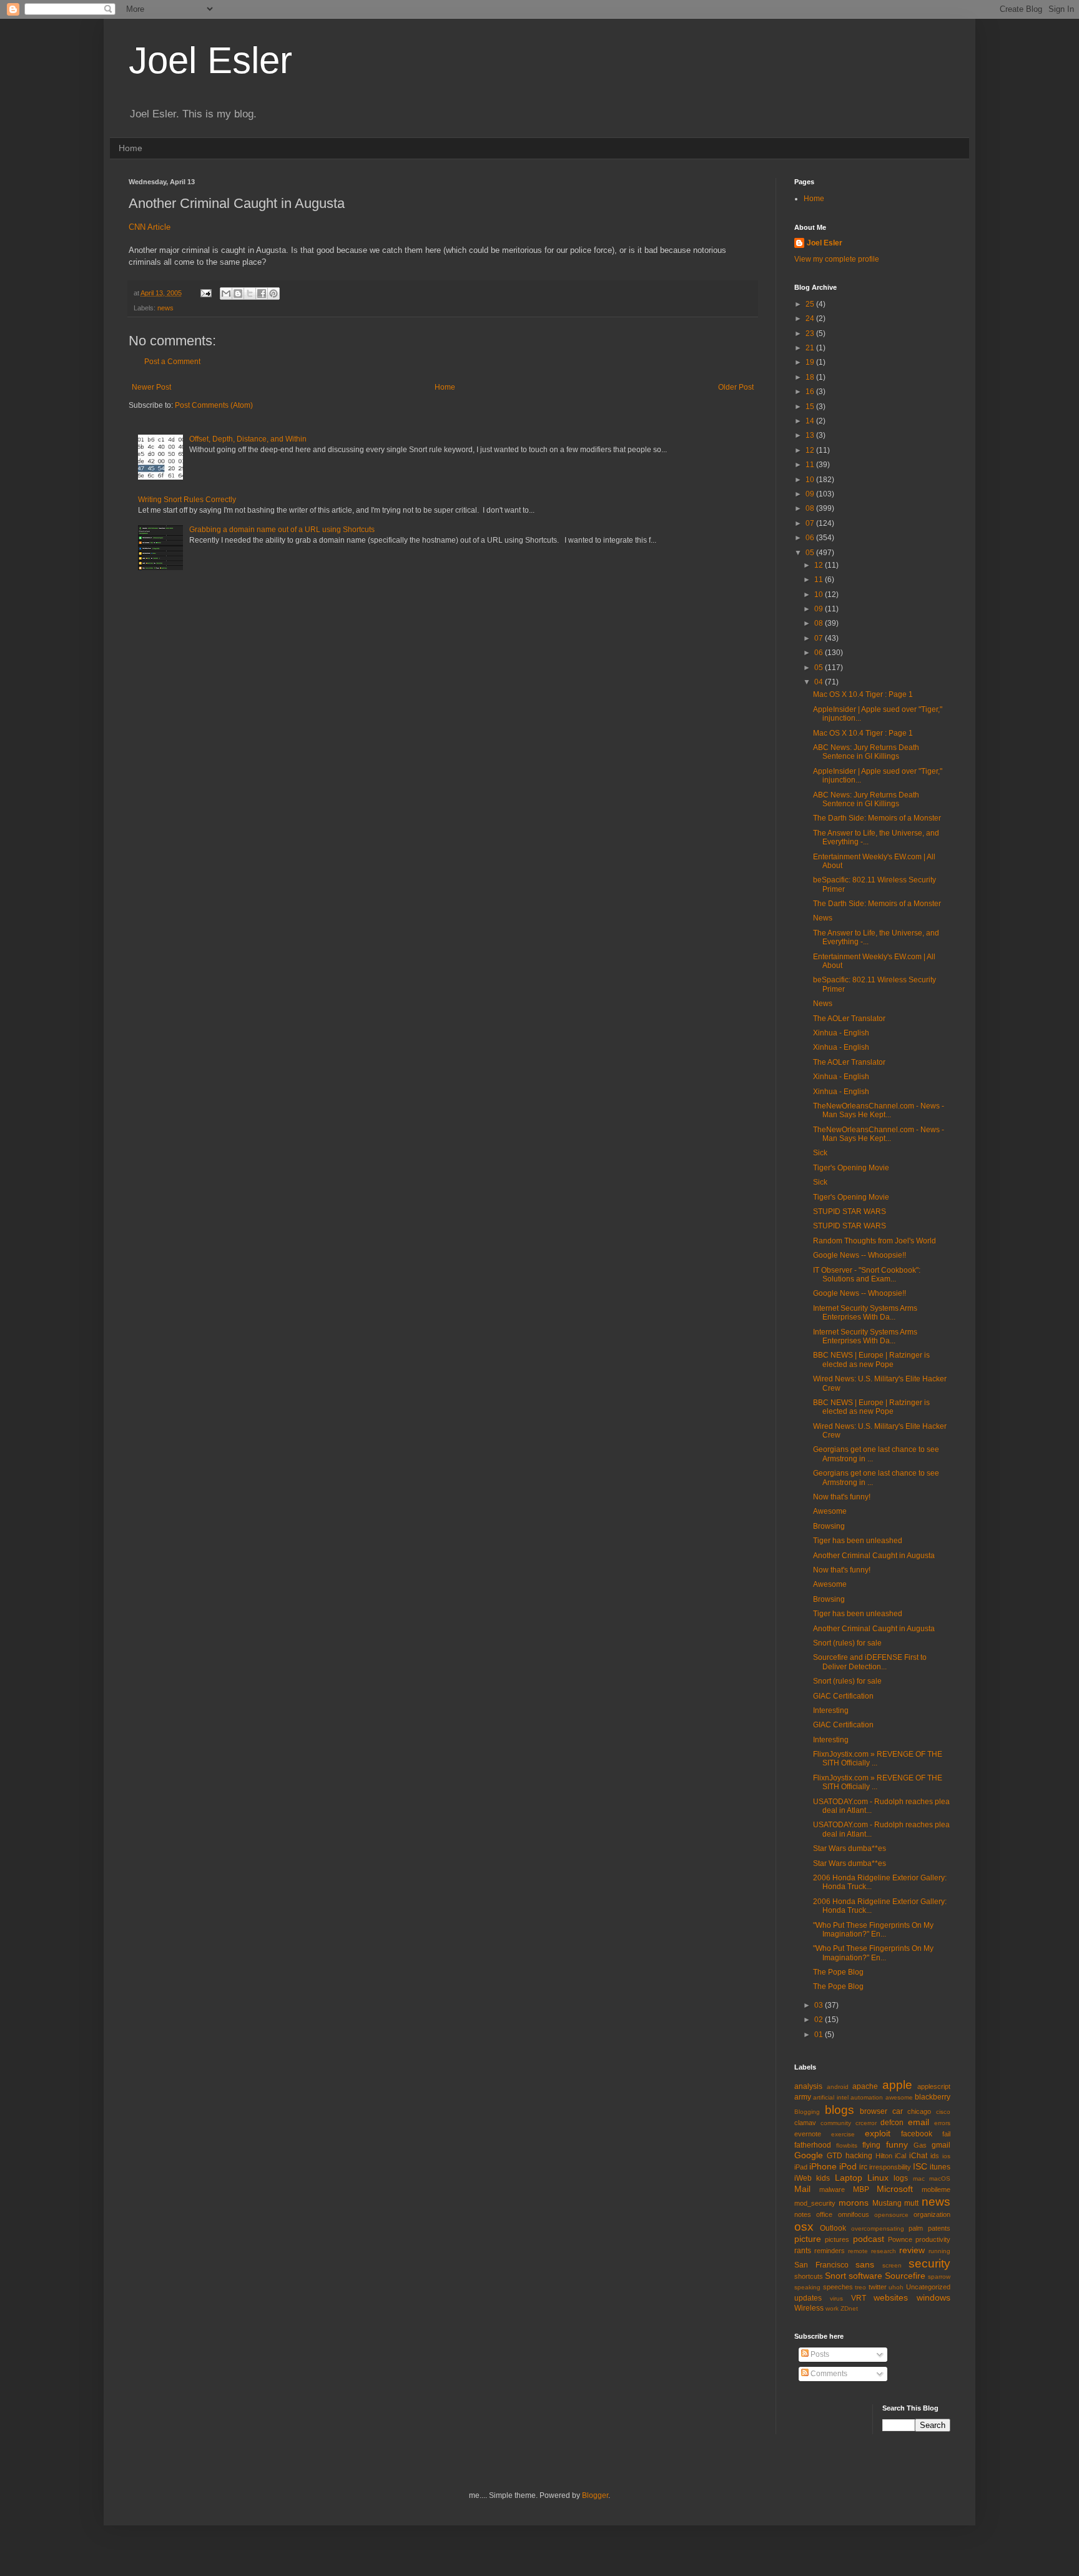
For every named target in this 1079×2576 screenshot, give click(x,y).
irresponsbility (890, 2167)
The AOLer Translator (849, 1019)
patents (939, 2228)
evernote (808, 2134)
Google (809, 2155)
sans (865, 2264)
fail (946, 2134)
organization (932, 2214)
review (912, 2250)
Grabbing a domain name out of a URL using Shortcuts (282, 530)
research (884, 2251)
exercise (843, 2134)
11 (811, 465)
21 (811, 348)
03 (820, 2005)
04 (820, 682)
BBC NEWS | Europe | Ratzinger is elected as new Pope (871, 1360)
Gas (920, 2145)
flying (871, 2145)
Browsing (829, 1526)
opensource (891, 2215)
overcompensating (878, 2228)
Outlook (833, 2228)
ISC (920, 2166)
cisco (943, 2112)
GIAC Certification (843, 1696)
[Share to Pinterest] (273, 294)
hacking (859, 2156)
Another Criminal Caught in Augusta (874, 1556)
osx (804, 2227)
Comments (828, 2374)
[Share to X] (250, 294)
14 (811, 421)
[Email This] (226, 294)
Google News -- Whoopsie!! (860, 1255)
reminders (830, 2251)
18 (811, 377)
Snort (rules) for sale (847, 1643)
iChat (918, 2156)
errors (942, 2123)
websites (891, 2297)
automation (867, 2097)
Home (131, 148)
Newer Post (151, 387)
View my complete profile (837, 259)
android (838, 2087)
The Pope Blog (838, 1972)
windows (934, 2297)
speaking (807, 2287)
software (865, 2276)
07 (811, 523)
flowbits (847, 2145)
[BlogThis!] (238, 294)
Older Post (736, 387)
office (824, 2214)
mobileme (936, 2189)
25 (811, 304)
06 (811, 538)
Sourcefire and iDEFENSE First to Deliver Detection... (870, 1662)
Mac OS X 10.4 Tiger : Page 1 (863, 694)
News (823, 918)
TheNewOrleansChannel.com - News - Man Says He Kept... (879, 1110)
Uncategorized (928, 2287)
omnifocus (854, 2214)
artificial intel (830, 2097)
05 (811, 553)
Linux (878, 2178)
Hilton (884, 2156)
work (832, 2308)
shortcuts (809, 2276)
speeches (838, 2287)
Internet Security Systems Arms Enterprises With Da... (865, 1313)
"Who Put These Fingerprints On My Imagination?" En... (873, 1930)
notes (803, 2214)
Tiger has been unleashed (858, 1541)
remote (858, 2251)
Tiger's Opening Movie (851, 1168)
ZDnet (849, 2308)
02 (820, 2020)
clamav (805, 2123)
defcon (892, 2123)
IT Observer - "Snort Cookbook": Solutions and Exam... (867, 1275)
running (939, 2251)
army (803, 2097)
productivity (933, 2239)
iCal (900, 2156)
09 (811, 494)
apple (897, 2085)
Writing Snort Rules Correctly (187, 500)
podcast (869, 2239)
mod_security (815, 2203)
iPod (848, 2166)
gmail (941, 2145)
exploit (878, 2133)
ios (946, 2156)
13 (811, 435)
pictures (837, 2239)
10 (811, 480)
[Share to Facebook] (262, 294)
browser (874, 2111)
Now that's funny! (842, 1497)
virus (836, 2298)
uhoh (896, 2287)
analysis (808, 2086)
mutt (911, 2203)
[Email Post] (205, 293)
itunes (940, 2167)
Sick (820, 1153)
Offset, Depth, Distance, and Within (248, 439)
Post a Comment (172, 362)
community (836, 2123)
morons (854, 2203)
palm (916, 2228)
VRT (859, 2298)
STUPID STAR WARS (850, 1212)
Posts (819, 2354)
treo (860, 2287)
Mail (802, 2189)
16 (811, 392)
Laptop (849, 2178)
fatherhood (813, 2145)
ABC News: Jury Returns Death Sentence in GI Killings (866, 752)
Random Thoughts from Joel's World (875, 1241)
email (919, 2122)
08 (811, 508)
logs (901, 2178)
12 (811, 450)
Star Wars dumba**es (850, 1848)
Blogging (807, 2112)
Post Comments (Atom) (214, 405)
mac (919, 2179)
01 (820, 2035)
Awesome (830, 1511)
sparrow (939, 2277)
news (165, 308)
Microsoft (895, 2189)
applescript (934, 2086)
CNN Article (150, 227)
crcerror (866, 2123)
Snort (835, 2276)
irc (863, 2167)
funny (897, 2144)
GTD (835, 2156)
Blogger (595, 2495)
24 (811, 318)
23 (811, 333)
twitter (878, 2287)
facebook (917, 2134)
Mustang (887, 2203)
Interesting (831, 1710)
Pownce (900, 2239)
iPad (801, 2167)
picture (808, 2239)
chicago (919, 2111)
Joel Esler (210, 60)
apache (865, 2086)
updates (808, 2298)
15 (811, 407)
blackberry (933, 2097)
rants (803, 2251)
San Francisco (821, 2265)
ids (935, 2156)
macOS (940, 2179)
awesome (899, 2097)
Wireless (809, 2308)
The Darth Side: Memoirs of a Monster (877, 818)
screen (892, 2265)
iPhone (823, 2166)
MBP (861, 2189)
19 (811, 362)
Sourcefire (905, 2276)
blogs (840, 2110)
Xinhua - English (841, 1033)
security (929, 2263)
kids (823, 2178)
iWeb (803, 2178)
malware (832, 2189)
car (898, 2111)
